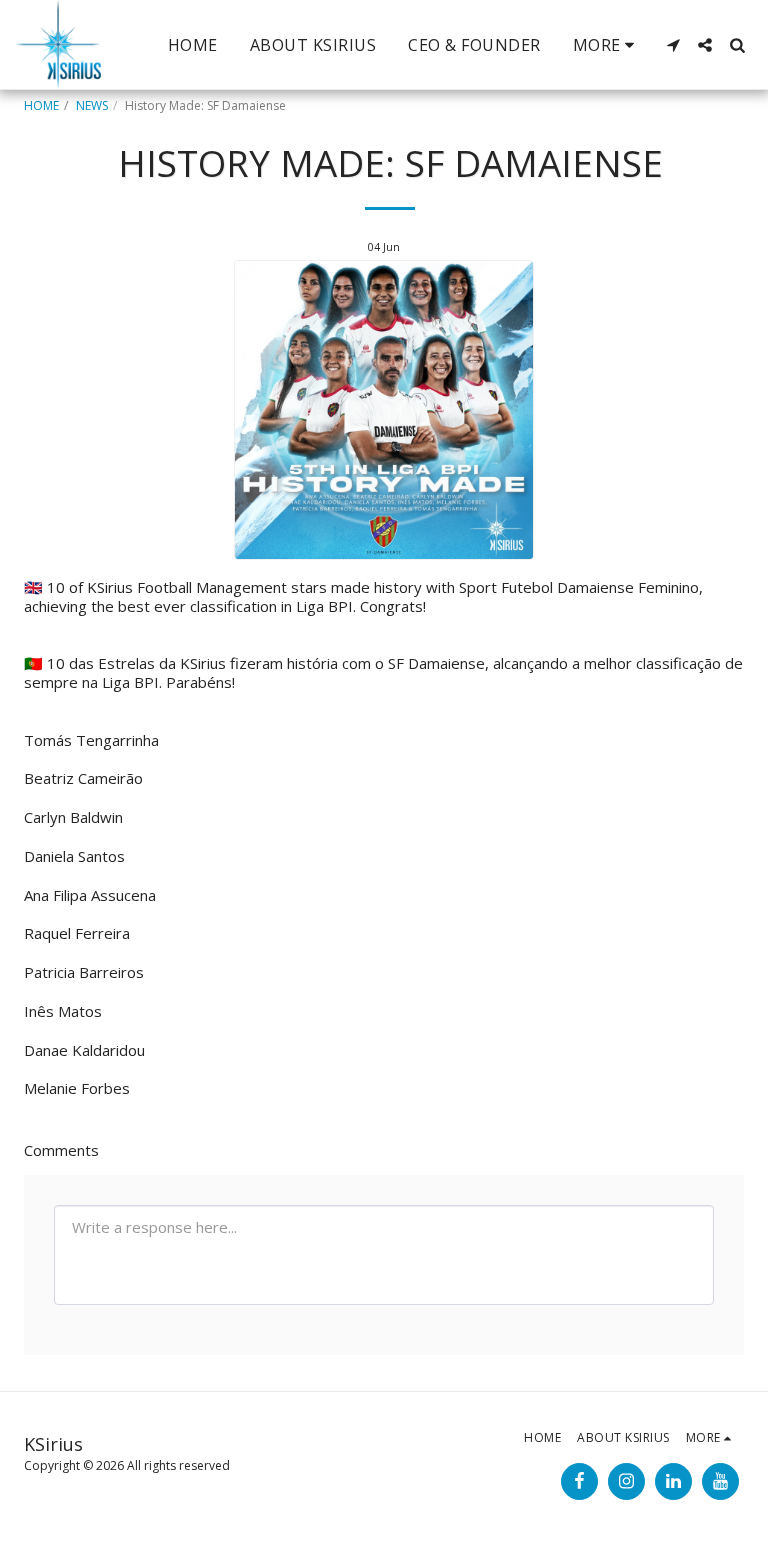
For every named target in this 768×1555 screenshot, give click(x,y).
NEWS (92, 105)
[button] (673, 45)
